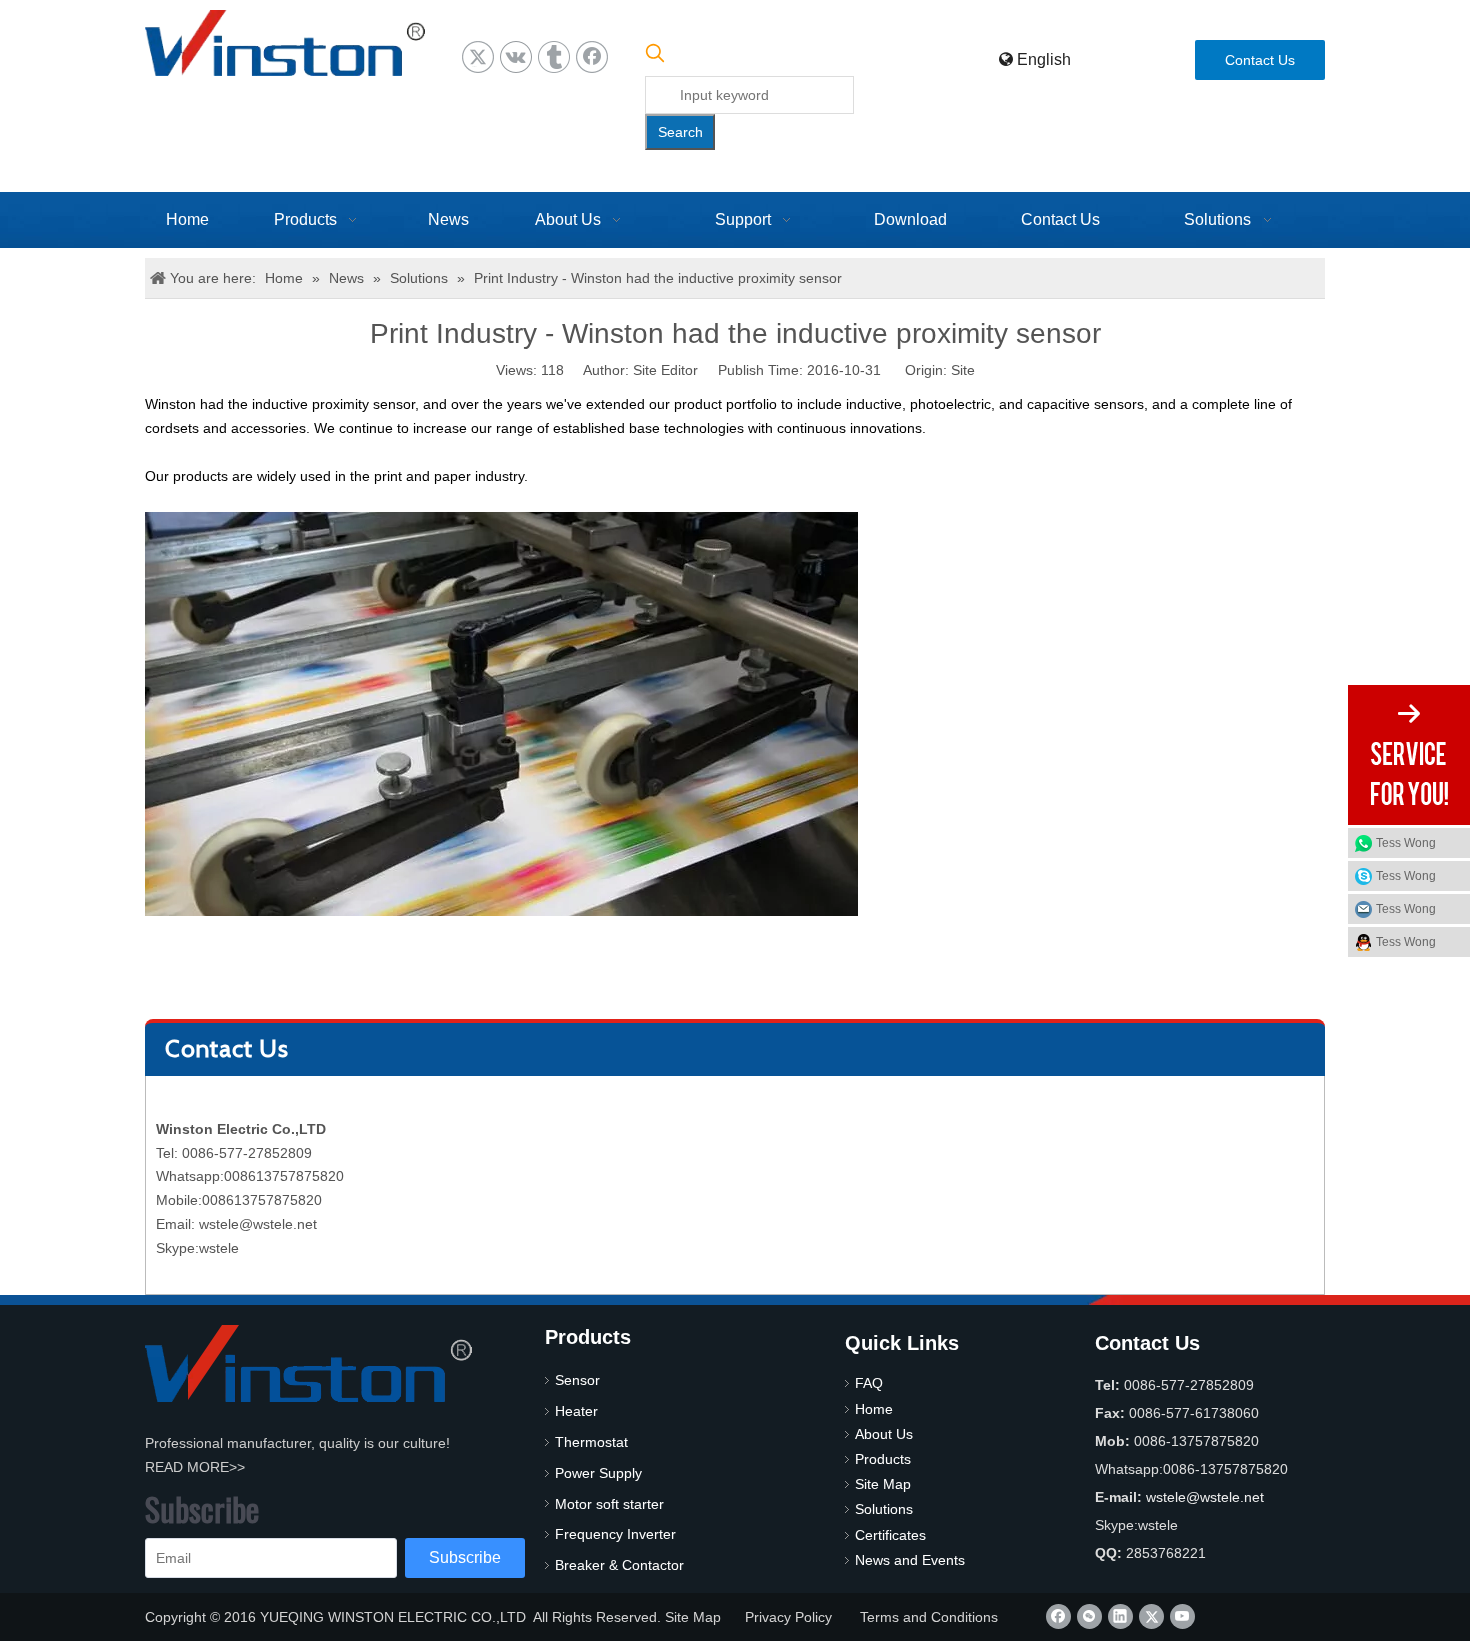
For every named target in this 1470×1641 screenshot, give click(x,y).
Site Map (883, 1484)
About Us (884, 1434)
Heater (576, 1411)
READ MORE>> (195, 1467)
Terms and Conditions (929, 1617)
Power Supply (598, 1473)
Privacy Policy (788, 1617)
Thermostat (591, 1442)
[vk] (516, 57)
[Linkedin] (1120, 1616)
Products (883, 1459)
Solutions (884, 1509)
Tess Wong (1406, 843)
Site (963, 370)
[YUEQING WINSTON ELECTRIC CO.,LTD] (308, 1363)
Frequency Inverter (615, 1534)
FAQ (869, 1383)
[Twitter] (478, 57)
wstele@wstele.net (258, 1224)
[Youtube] (1182, 1616)
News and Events (910, 1560)
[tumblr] (554, 57)
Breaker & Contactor (619, 1565)
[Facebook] (592, 57)
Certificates (890, 1535)
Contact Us (1260, 60)
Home (874, 1409)
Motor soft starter (609, 1504)
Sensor (577, 1380)
